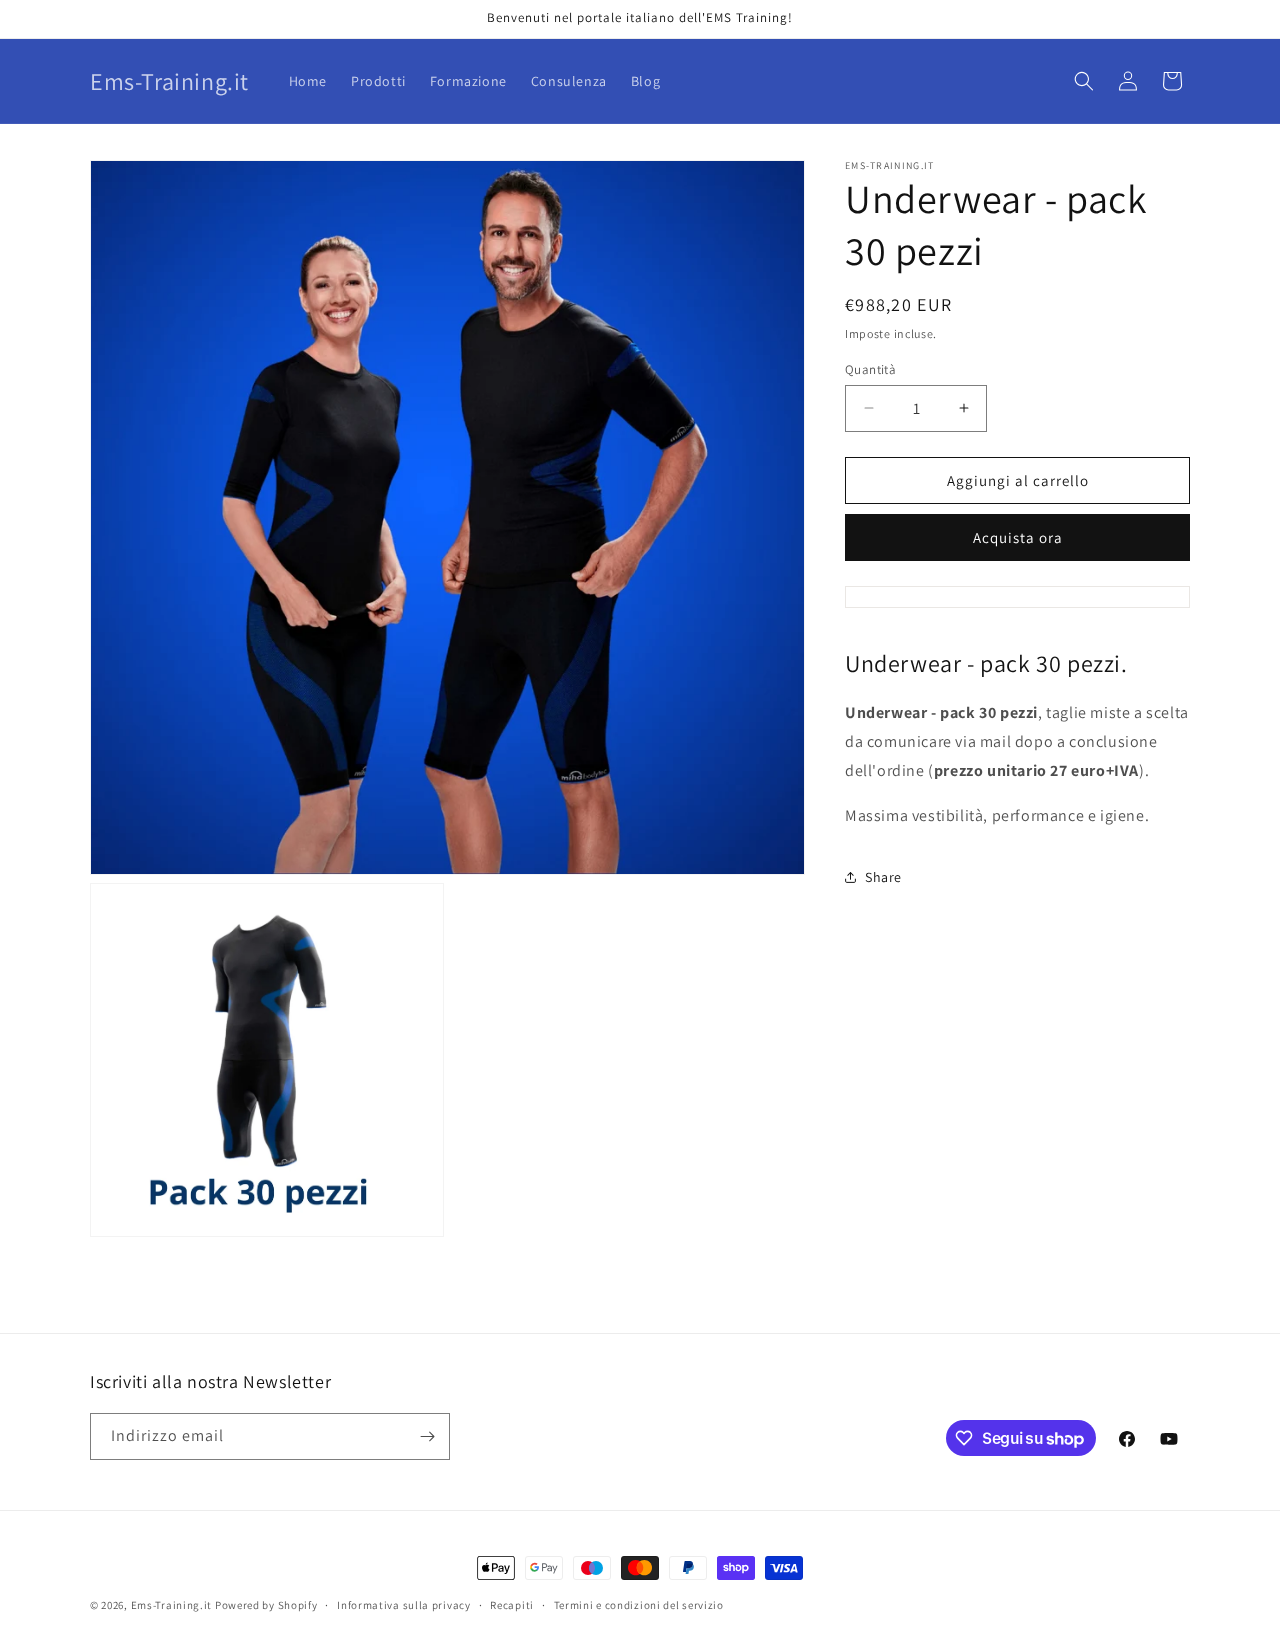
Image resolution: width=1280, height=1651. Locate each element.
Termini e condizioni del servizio (639, 1605)
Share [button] (883, 877)
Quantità (870, 368)
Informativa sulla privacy (404, 1605)
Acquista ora (1018, 537)
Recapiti (512, 1605)
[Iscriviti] (427, 1436)
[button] (1084, 81)
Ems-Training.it (172, 1605)
